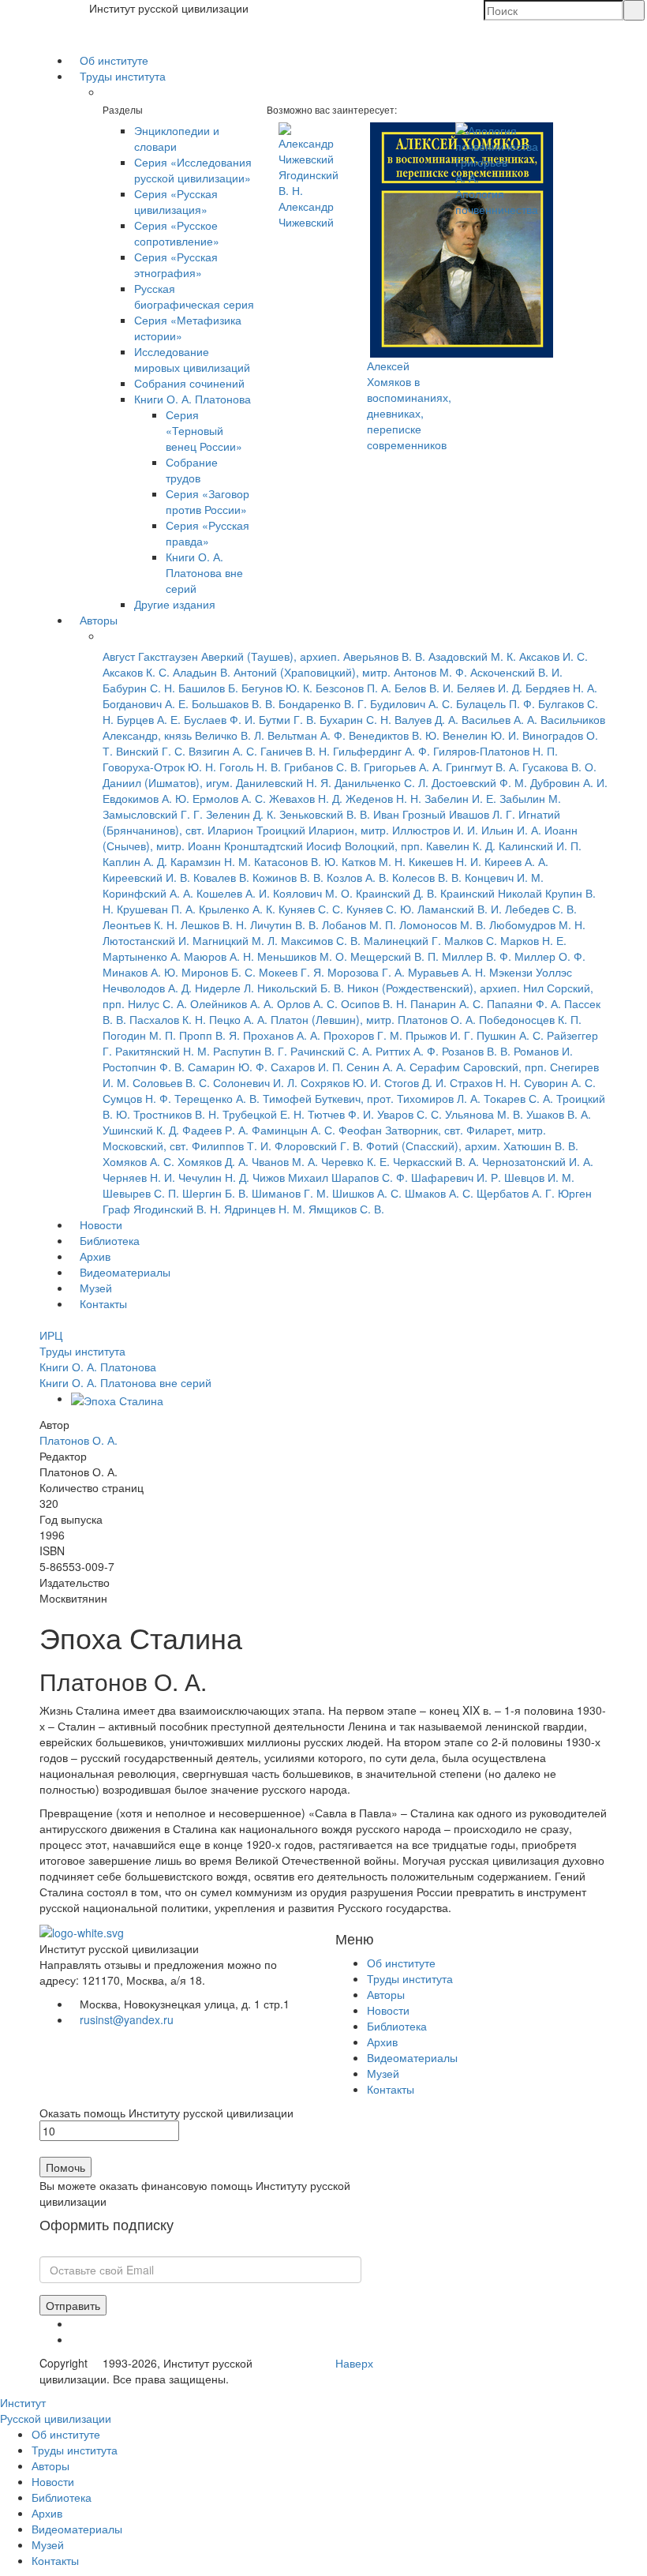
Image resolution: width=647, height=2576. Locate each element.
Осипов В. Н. (374, 1003)
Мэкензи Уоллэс (531, 972)
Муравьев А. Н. (447, 972)
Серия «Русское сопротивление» (177, 233)
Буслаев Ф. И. (220, 719)
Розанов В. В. (476, 1051)
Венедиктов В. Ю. (394, 735)
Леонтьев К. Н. (140, 924)
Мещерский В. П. (395, 956)
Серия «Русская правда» (208, 533)
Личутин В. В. (284, 924)
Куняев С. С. (311, 909)
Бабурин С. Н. (139, 688)
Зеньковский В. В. (325, 814)
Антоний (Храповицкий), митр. (312, 672)
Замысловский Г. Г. (153, 814)
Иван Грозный (410, 814)
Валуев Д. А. (426, 719)
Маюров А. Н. (219, 956)
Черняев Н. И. (139, 1177)
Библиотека (110, 1240)
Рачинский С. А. (331, 1051)
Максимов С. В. (321, 940)
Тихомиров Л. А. (439, 1098)
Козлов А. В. (358, 877)
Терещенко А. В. (217, 1098)
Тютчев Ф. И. (341, 1114)
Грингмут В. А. (482, 767)
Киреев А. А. (516, 861)
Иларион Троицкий (256, 830)
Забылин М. (530, 798)
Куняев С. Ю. (380, 909)
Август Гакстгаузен (150, 656)
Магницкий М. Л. (235, 940)
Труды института (123, 76)
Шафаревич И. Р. (456, 1177)
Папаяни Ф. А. (524, 1003)
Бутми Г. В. (288, 719)
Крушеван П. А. (156, 909)
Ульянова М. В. (484, 1114)
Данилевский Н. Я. (284, 782)
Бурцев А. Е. (149, 719)
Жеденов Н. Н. (383, 798)
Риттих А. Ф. (407, 1051)
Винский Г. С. (151, 751)
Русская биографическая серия (194, 296)
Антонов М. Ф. (430, 672)
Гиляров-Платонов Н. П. (496, 751)
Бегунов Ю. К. (277, 688)
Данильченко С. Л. (381, 782)
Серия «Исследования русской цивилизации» (193, 170)
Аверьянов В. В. (384, 656)
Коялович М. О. (313, 893)
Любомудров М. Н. (537, 924)
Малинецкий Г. (402, 940)
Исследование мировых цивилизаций (192, 359)
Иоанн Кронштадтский (245, 846)
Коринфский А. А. (148, 893)
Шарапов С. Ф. (370, 1177)
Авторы (99, 620)
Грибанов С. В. (322, 767)
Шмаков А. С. (439, 1193)
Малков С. (471, 940)
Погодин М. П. (139, 1035)
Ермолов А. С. (229, 798)
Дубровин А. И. (569, 782)
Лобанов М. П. (359, 924)
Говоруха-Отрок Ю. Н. (159, 767)
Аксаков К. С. (136, 672)
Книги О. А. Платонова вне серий (204, 572)
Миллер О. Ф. (550, 956)
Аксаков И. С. (554, 656)
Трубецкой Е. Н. (264, 1114)
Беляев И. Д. (490, 688)
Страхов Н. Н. (485, 1082)
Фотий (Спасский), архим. (433, 1146)
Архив (95, 1256)
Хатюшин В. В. (541, 1146)
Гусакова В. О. (559, 767)
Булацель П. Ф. (496, 703)
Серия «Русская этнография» (176, 264)
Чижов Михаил (290, 1177)
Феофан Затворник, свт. (401, 1130)
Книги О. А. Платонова (193, 399)
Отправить (73, 2305)
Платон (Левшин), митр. (333, 1019)
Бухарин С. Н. (355, 719)
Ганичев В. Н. (295, 751)
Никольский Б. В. (301, 988)
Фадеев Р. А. (215, 1130)
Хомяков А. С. (138, 1161)
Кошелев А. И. (233, 893)
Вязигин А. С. (223, 751)
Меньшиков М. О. (302, 956)
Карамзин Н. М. (211, 861)
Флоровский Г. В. (319, 1146)
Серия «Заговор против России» (208, 501)
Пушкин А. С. (510, 1035)
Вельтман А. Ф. (307, 735)
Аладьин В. (202, 672)
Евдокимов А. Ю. (146, 798)
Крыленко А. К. (237, 909)
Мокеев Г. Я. (292, 972)
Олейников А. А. (232, 1003)
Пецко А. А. (238, 1019)
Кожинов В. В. (288, 877)
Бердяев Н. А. (561, 688)
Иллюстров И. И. (435, 830)
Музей (96, 1288)
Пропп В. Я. (209, 1035)
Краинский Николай (491, 893)
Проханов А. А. (282, 1035)
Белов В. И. (424, 688)
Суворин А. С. (560, 1082)
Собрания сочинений (189, 383)
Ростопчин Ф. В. (144, 1067)
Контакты (103, 1303)
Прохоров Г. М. (363, 1035)
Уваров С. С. (410, 1114)
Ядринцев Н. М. (265, 1209)
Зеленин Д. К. (241, 814)
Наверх (354, 2363)
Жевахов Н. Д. (306, 798)
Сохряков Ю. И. (341, 1082)
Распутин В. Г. (250, 1051)
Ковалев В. (221, 877)
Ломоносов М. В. (443, 924)
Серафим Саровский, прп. (478, 1067)
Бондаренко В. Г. (323, 703)
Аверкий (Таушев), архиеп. (271, 656)
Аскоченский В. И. (516, 672)
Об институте (114, 60)
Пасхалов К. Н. (168, 1019)
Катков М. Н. (374, 861)
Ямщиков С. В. (346, 1209)
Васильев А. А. (499, 719)
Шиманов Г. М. (290, 1193)
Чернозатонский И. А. (538, 1161)
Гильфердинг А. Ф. (381, 751)
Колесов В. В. (427, 877)
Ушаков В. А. (559, 1114)
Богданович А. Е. (146, 703)
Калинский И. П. (540, 846)
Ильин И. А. (511, 830)
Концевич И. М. (504, 877)
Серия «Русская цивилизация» (176, 201)
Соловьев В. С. (171, 1082)
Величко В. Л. (230, 735)
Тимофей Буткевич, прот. (328, 1098)
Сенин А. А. (376, 1067)
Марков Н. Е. (533, 940)
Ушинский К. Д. (141, 1130)
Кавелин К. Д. (461, 846)
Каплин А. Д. (135, 861)
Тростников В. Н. (176, 1114)
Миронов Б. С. (219, 972)
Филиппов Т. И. (232, 1146)
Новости (101, 1224)
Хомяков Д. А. (213, 1161)
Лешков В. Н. (214, 924)
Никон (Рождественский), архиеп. (434, 988)
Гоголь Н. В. (250, 767)
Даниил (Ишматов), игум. (168, 782)
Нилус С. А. (157, 1003)
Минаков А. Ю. (140, 972)
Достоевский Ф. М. (479, 782)
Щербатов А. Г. (516, 1193)
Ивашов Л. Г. (482, 814)
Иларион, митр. (349, 830)
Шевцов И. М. (539, 1177)
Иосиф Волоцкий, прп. (365, 846)
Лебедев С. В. (541, 909)
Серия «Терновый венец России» (204, 430)
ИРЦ (51, 1335)
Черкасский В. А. (436, 1161)
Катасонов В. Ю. (296, 861)
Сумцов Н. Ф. (137, 1098)
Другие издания (175, 604)
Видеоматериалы (125, 1272)
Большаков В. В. (234, 703)
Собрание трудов (192, 470)
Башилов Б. (208, 688)
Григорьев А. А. (403, 767)
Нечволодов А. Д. (147, 988)
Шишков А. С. (367, 1193)
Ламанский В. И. (460, 909)
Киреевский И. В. (146, 877)
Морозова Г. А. (366, 972)
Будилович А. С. (411, 703)
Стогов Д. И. (415, 1082)
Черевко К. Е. (355, 1161)
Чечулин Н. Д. (214, 1177)
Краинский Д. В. (396, 893)
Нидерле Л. (224, 988)
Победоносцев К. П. (530, 1019)
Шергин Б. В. (215, 1193)
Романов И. (543, 1051)
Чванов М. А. (285, 1161)
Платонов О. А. (437, 1019)
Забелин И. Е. (460, 798)
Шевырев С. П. (141, 1193)
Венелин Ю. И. (481, 735)
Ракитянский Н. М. (163, 1051)
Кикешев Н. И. (445, 861)
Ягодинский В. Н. (177, 1209)
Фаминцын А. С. (294, 1130)
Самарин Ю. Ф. (228, 1067)
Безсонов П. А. (353, 688)
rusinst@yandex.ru (127, 2019)
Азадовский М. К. (472, 656)
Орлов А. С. (307, 1003)
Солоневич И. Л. (255, 1082)
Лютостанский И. (146, 940)
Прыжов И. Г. (439, 1035)
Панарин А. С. (447, 1003)
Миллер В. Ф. (477, 956)
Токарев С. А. (518, 1098)
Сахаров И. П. (307, 1067)
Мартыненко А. (142, 956)
